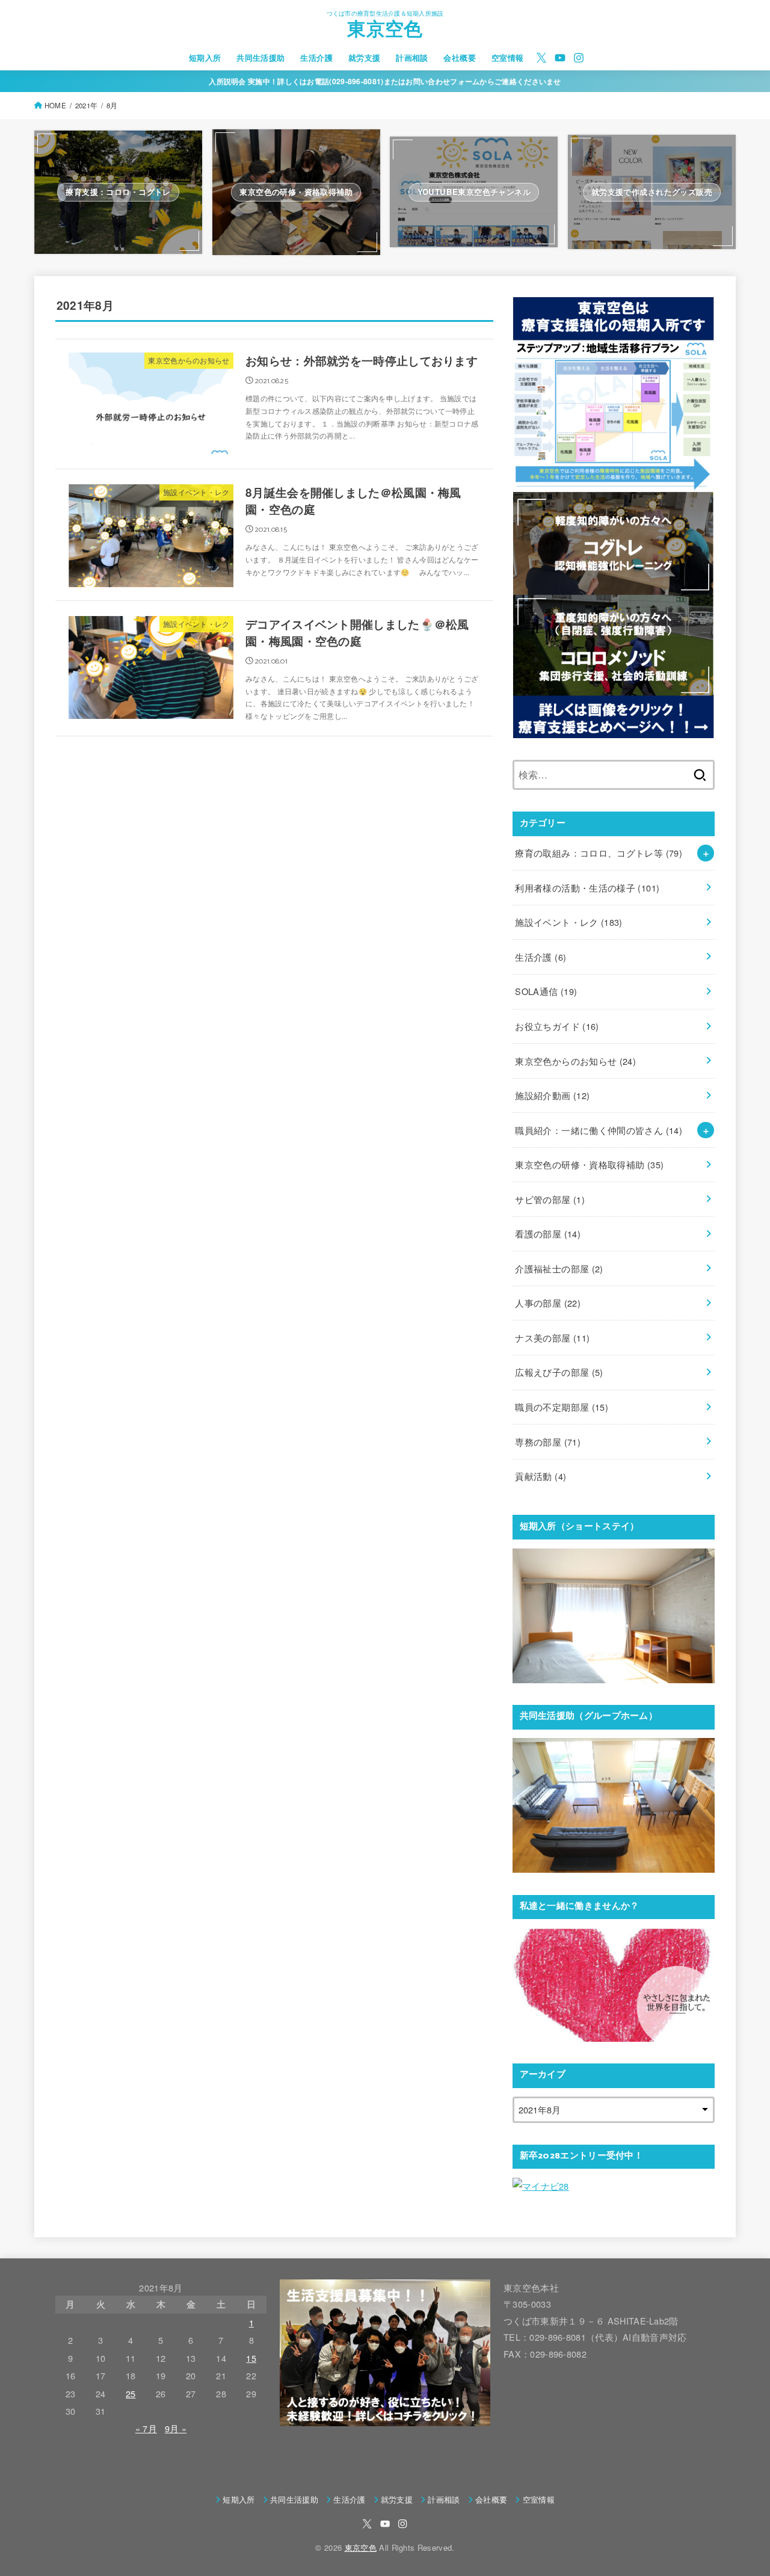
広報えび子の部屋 (559, 1372)
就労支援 (365, 58)
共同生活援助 (260, 58)
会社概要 (460, 58)
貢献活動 (541, 1476)
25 (131, 2393)
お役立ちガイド (557, 1026)
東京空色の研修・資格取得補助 (589, 1164)
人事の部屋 (548, 1303)
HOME (55, 105)
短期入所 (205, 58)
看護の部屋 (548, 1234)
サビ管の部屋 (550, 1199)
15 (251, 2358)
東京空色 (385, 31)
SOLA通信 (546, 991)
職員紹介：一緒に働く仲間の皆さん (599, 1130)
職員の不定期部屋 (562, 1407)
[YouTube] (560, 58)
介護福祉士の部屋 (559, 1268)
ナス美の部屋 (552, 1338)
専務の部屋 (548, 1442)
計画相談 (412, 58)
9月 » (176, 2428)
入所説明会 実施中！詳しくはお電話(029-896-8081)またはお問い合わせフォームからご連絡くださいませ (385, 81)
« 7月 (146, 2428)
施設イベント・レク (568, 922)
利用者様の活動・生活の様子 (587, 888)
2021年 (86, 105)
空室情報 (508, 58)
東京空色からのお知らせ (575, 1061)
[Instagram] (579, 58)
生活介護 (316, 58)
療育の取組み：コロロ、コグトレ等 (599, 853)
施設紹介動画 (552, 1095)
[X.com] (541, 58)
